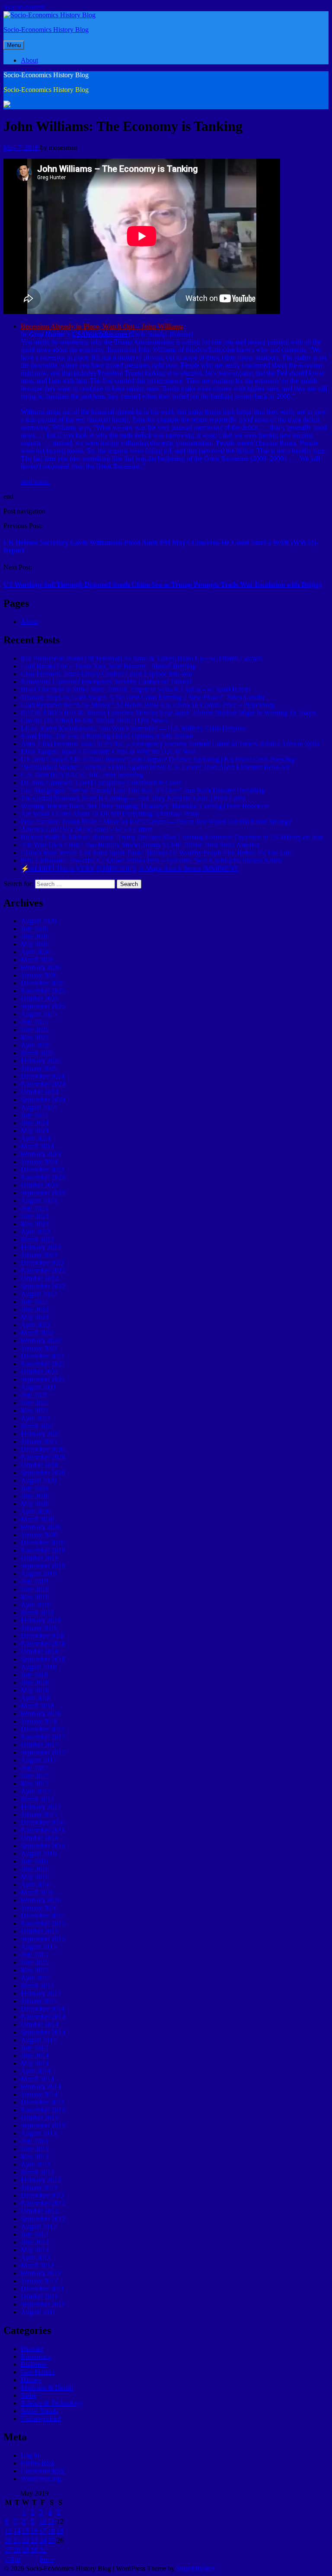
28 (17, 2550)
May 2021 (35, 1410)
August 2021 (38, 1387)
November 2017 (43, 1737)
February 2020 (41, 1527)
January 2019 (39, 1628)
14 (17, 2531)
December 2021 (43, 1356)
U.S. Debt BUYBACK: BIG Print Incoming (82, 775)
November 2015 (43, 1923)
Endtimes (34, 2364)
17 (43, 2531)
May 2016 (35, 1877)
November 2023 (43, 1177)
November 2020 (43, 1457)
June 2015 (35, 1962)
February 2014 (41, 2087)
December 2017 (43, 1729)
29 (26, 2550)
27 (8, 2550)
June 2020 (35, 1496)
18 (51, 2531)
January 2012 (39, 2281)
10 (43, 2521)
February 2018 (41, 1714)
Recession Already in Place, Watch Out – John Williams (102, 326)
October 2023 (40, 1185)
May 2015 (35, 1970)
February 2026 (41, 967)
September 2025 (43, 1006)
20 (8, 2540)
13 (8, 2531)
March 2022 (37, 1333)
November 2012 (43, 2203)
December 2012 (43, 2195)
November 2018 (43, 1644)
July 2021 (34, 1395)
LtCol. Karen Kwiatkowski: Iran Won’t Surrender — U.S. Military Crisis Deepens (133, 728)
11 (51, 2521)
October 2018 (40, 1651)
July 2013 (34, 2141)
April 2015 (36, 1978)
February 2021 (41, 1434)
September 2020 (43, 1473)
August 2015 (38, 1947)
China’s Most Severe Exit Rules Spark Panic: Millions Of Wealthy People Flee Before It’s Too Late (156, 853)
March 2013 (37, 2172)
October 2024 (40, 1092)
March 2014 (37, 2079)
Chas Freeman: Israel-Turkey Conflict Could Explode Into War (107, 674)
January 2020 (39, 1535)
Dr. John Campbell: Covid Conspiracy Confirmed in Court (101, 783)
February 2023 (41, 1247)
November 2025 (43, 991)
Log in (30, 2455)
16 (34, 2531)
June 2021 (35, 1403)
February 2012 (41, 2273)
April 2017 (36, 1791)
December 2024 (43, 1076)
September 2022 (43, 1286)
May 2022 (35, 1317)
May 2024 (35, 1131)
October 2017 (40, 1745)
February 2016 (41, 1900)
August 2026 (38, 921)
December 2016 (43, 1822)
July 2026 (34, 929)
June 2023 (35, 1216)
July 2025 (34, 1022)
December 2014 (43, 2009)
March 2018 (37, 1706)
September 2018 (43, 1659)
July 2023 (34, 1208)
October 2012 (40, 2211)
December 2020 (43, 1449)
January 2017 (39, 1815)
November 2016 (43, 1830)
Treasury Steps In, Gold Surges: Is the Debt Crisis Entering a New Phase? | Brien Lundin (142, 697)
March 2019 (37, 1612)
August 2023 (38, 1201)
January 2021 (39, 1441)
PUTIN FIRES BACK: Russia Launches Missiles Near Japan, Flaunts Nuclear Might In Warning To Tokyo (168, 713)
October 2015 (40, 1931)
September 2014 (43, 2032)
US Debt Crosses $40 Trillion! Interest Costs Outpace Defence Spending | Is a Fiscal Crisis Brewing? (159, 759)
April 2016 (36, 1885)
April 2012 (36, 2258)
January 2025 (39, 1068)
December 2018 (43, 1636)
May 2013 (35, 2157)
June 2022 (35, 1309)
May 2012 (35, 2250)
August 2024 (38, 1107)
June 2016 (35, 1869)
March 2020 (37, 1519)
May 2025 (35, 1037)
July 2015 (34, 1954)
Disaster (32, 2349)
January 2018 (39, 1721)
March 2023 (37, 1239)
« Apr (13, 2559)
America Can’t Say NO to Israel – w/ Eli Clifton (87, 829)
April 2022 (36, 1325)
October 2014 (40, 2024)
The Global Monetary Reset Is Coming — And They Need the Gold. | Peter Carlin (133, 798)
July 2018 (34, 1675)
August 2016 (38, 1853)
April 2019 (36, 1605)
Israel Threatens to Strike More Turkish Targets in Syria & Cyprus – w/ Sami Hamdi (136, 689)
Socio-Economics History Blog (46, 30)
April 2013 (36, 2164)
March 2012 (37, 2265)
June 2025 (35, 1030)
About (29, 60)
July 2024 (34, 1115)
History (31, 2380)
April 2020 (36, 1511)
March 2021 (37, 1426)
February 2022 (41, 1340)
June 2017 (35, 1776)
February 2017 (41, 1807)
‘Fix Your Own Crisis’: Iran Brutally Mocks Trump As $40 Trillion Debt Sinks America (140, 845)
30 (34, 2550)
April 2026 (36, 952)
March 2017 (37, 1799)
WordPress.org (41, 2479)
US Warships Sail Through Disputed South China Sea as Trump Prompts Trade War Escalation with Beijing (163, 584)
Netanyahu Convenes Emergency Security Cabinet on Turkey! (106, 682)
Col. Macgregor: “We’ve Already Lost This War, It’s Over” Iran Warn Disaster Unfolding (143, 790)
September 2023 (43, 1193)
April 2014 (36, 2071)
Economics (36, 2356)
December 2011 (42, 2289)
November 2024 (43, 1084)
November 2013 (43, 2110)
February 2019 (41, 1620)
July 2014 (34, 2048)
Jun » (47, 2559)
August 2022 (38, 1294)
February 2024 (41, 1154)
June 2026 (35, 936)
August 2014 (38, 2040)
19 (60, 2531)
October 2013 (40, 2118)
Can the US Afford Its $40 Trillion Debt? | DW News (94, 720)
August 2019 (38, 1574)
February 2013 (41, 2180)
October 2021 (40, 1372)
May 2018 (35, 1690)
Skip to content (24, 7)
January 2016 (39, 1908)
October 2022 (40, 1278)
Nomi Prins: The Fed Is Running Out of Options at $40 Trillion (107, 736)
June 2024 (35, 1123)
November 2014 (43, 2017)
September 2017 (43, 1752)
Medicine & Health (47, 2388)
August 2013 (38, 2133)
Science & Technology (52, 2403)
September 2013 (43, 2125)
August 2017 (38, 1760)
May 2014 (35, 2063)
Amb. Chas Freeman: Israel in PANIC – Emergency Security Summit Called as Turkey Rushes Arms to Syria (170, 744)
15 (26, 2531)
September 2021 (43, 1379)
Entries (37, 2463)
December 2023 (43, 1169)
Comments (43, 2471)
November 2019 (43, 1550)
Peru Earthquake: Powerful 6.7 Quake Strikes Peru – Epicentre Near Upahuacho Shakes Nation (152, 860)
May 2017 (35, 1783)
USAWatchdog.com (100, 334)
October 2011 (39, 2296)
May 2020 (35, 1504)
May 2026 (35, 944)
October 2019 (40, 1558)
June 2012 (35, 2242)
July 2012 (34, 2234)
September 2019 (43, 1566)
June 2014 (35, 2055)
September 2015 (43, 1939)
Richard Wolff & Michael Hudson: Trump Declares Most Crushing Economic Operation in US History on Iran (172, 837)
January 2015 (39, 2001)
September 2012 (43, 2219)
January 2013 (39, 2188)
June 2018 (35, 1682)
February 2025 (41, 1061)
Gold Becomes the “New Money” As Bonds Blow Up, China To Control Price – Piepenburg (148, 705)
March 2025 (37, 1053)
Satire (29, 2395)
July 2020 (34, 1488)
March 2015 (37, 1986)
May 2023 (35, 1224)
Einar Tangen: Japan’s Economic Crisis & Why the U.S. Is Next (108, 752)
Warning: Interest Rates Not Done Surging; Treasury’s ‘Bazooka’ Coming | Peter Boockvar (145, 806)
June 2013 (35, 2149)
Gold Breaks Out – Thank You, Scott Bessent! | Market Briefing (108, 666)
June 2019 (35, 1589)
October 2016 (40, 1838)
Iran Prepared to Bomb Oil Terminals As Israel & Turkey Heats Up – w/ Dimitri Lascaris (142, 658)
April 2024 (36, 1138)
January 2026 (39, 975)
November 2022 (43, 1271)
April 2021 (36, 1418)
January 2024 (39, 1162)
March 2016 (37, 1892)
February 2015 (41, 1993)
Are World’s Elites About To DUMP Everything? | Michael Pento (110, 814)
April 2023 (36, 1232)
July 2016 (34, 1861)
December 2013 (43, 2102)
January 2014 (39, 2094)
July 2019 (34, 1581)
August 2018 (38, 1667)
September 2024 (43, 1100)
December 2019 (43, 1543)
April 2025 (36, 1045)
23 (34, 2540)
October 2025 (40, 998)
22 (26, 2540)
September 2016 (43, 1846)
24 (43, 2540)
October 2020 (40, 1465)
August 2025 (38, 1014)
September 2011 (43, 2304)
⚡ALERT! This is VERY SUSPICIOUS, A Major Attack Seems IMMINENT (129, 869)
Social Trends (39, 2411)
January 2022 (39, 1348)
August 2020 (38, 1480)
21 (17, 2540)
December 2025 (43, 983)
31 (43, 2550)
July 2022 (34, 1302)
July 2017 (34, 1768)
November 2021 (43, 1364)
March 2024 (37, 1146)
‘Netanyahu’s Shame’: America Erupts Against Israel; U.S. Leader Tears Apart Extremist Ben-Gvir (155, 767)
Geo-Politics (38, 2372)
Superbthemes (196, 2568)
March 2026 (37, 960)
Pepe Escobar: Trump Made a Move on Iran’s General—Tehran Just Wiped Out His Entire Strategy (156, 821)
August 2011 (38, 2312)
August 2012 (38, 2226)
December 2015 (43, 1916)
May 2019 (35, 1597)
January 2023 (39, 1255)
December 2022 (43, 1263)
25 (51, 2540)
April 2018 (36, 1698)
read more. (35, 482)
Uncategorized (41, 2419)
